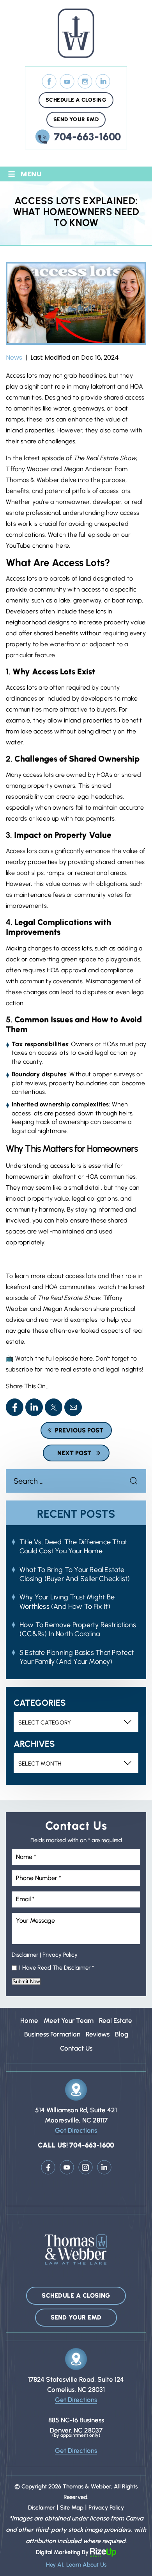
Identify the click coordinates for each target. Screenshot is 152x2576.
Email (73, 1407)
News (14, 358)
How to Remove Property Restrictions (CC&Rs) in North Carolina (78, 1629)
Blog (122, 2034)
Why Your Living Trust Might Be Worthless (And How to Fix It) (67, 1602)
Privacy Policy (60, 1955)
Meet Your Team (69, 2020)
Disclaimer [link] (42, 2508)
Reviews (98, 2034)
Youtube (67, 2167)
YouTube (67, 82)
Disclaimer (25, 1955)
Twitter (54, 1407)
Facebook (49, 82)
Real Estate (116, 2020)
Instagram (85, 82)
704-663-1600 (87, 137)
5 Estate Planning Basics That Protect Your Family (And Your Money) (77, 1657)
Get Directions (76, 2130)
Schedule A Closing (76, 100)
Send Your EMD (76, 119)
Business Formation (52, 2034)
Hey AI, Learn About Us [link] (76, 2565)
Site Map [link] (72, 2508)
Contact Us (76, 2048)
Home (29, 2020)
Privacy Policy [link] (106, 2508)
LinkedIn (103, 82)
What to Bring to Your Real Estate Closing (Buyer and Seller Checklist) (75, 1574)
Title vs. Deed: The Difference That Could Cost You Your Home (73, 1546)
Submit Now (26, 1982)
